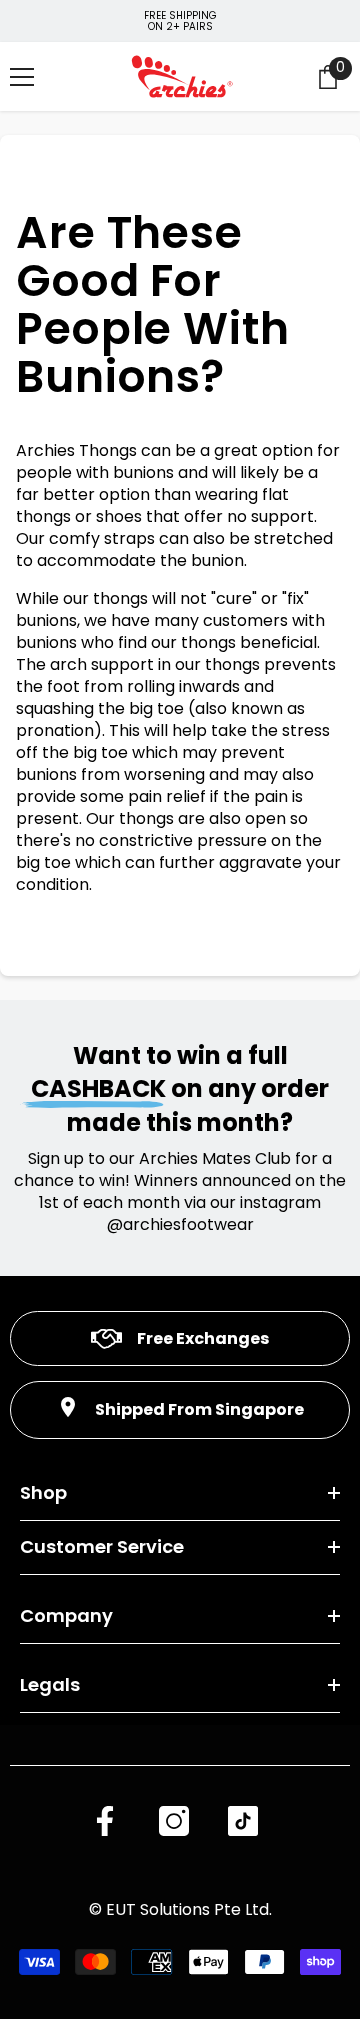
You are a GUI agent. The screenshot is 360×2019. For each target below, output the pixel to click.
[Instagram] (174, 1821)
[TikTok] (243, 1821)
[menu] (22, 77)
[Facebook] (105, 1821)
